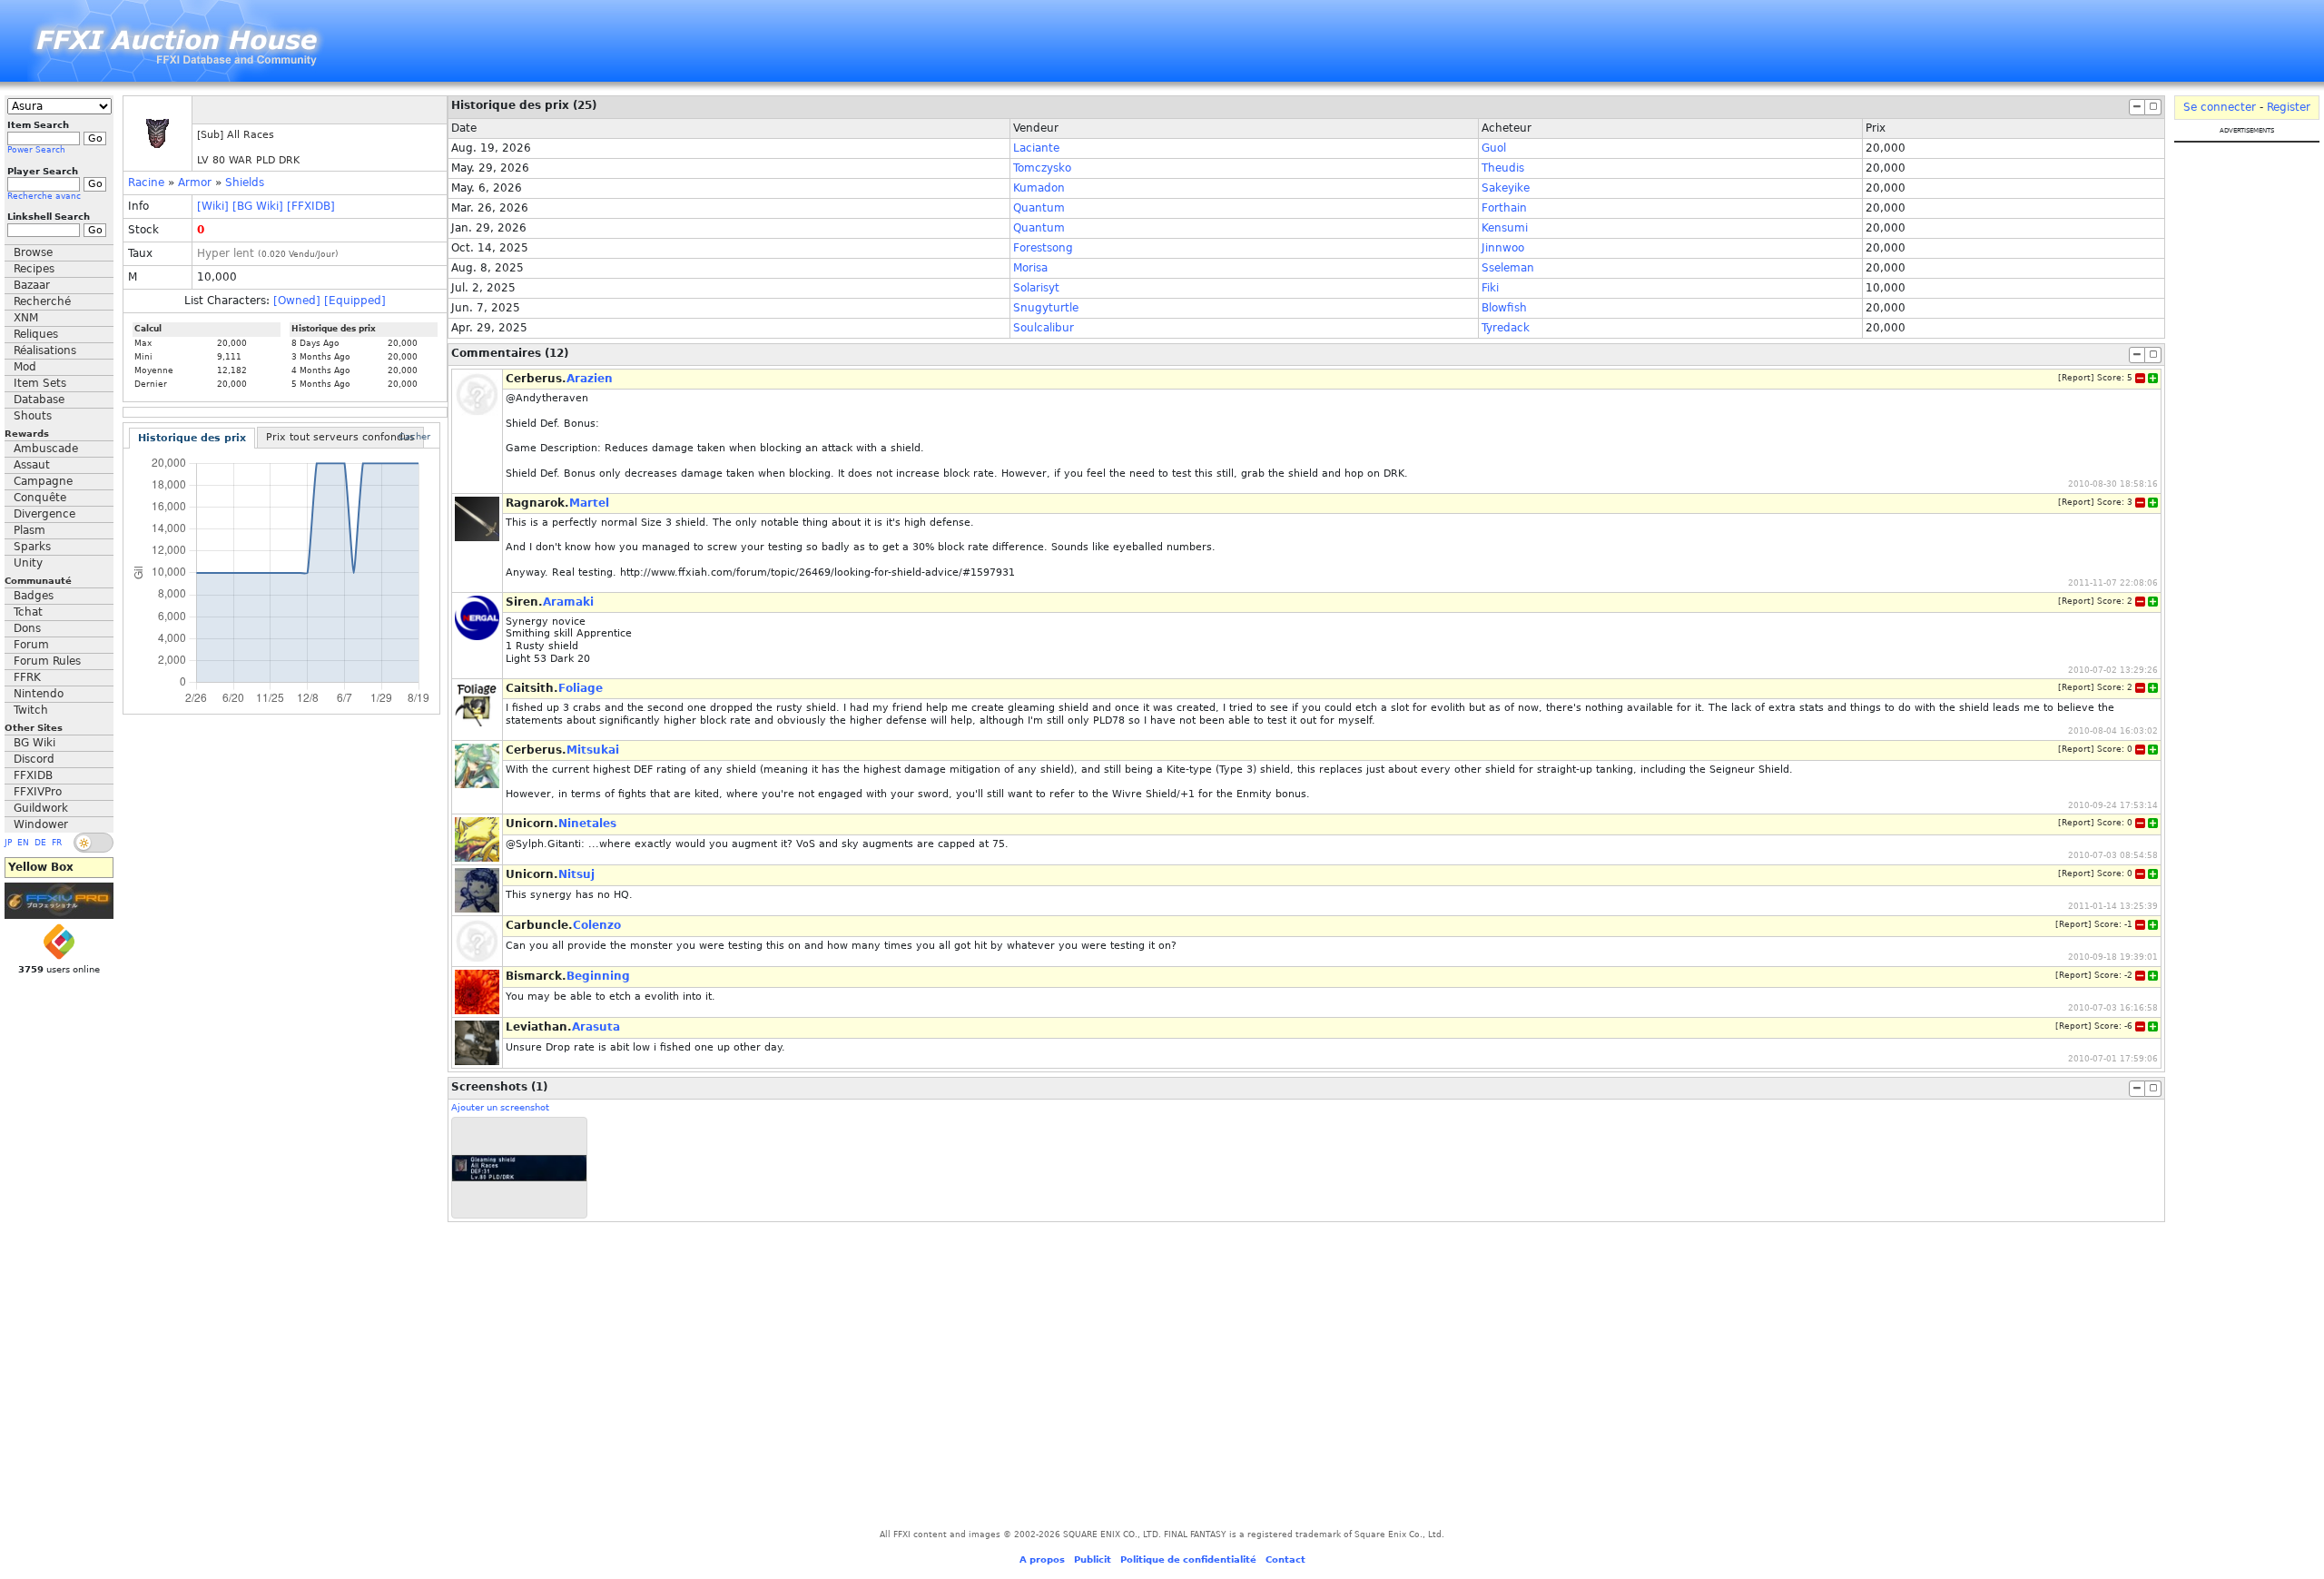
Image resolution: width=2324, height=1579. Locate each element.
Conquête (40, 498)
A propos (1042, 1559)
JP (8, 843)
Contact (1285, 1559)
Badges (34, 596)
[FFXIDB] (311, 206)
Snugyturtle (1046, 308)
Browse (33, 252)
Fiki (1490, 288)
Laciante (1036, 148)
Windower (41, 824)
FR (57, 843)
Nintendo (39, 694)
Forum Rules (47, 661)
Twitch (31, 710)
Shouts (33, 416)
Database (39, 400)
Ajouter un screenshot (500, 1107)
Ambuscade (46, 449)
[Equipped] (355, 301)
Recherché (42, 301)
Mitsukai (593, 750)
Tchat (28, 612)
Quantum (1039, 208)
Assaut (32, 465)
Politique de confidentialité (1188, 1559)
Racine (146, 183)
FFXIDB (33, 775)
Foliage (581, 688)
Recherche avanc (44, 196)
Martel (589, 503)
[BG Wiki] (258, 206)
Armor (195, 183)
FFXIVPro (38, 792)
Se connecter (2220, 107)
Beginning (598, 976)
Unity (28, 563)
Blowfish (1504, 308)
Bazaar (32, 285)
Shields (245, 183)
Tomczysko (1042, 168)
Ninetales (587, 824)
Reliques (36, 334)
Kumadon (1039, 188)
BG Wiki (34, 743)
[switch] (94, 843)
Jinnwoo (1503, 248)
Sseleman (1508, 268)
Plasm (30, 530)
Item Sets (40, 383)
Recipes (34, 269)
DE (40, 843)
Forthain (1504, 208)
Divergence (44, 514)
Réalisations (45, 350)
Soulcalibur (1044, 328)
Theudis (1503, 168)
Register (2289, 107)
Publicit (1093, 1559)
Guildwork (41, 808)
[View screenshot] (519, 1168)
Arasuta (596, 1027)
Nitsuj (576, 874)
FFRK (27, 677)
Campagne (43, 481)
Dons (27, 628)
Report (2076, 378)
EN (23, 843)
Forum (31, 645)
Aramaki (568, 602)
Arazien (590, 379)
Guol (1494, 148)
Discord (34, 759)
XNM (26, 318)
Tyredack (1506, 328)
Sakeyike (1506, 188)
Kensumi (1505, 228)
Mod (25, 367)
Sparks (32, 547)
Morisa (1030, 268)
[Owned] (297, 301)
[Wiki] (213, 206)
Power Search (36, 150)
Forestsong (1043, 248)
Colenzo (597, 925)
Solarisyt (1036, 288)
